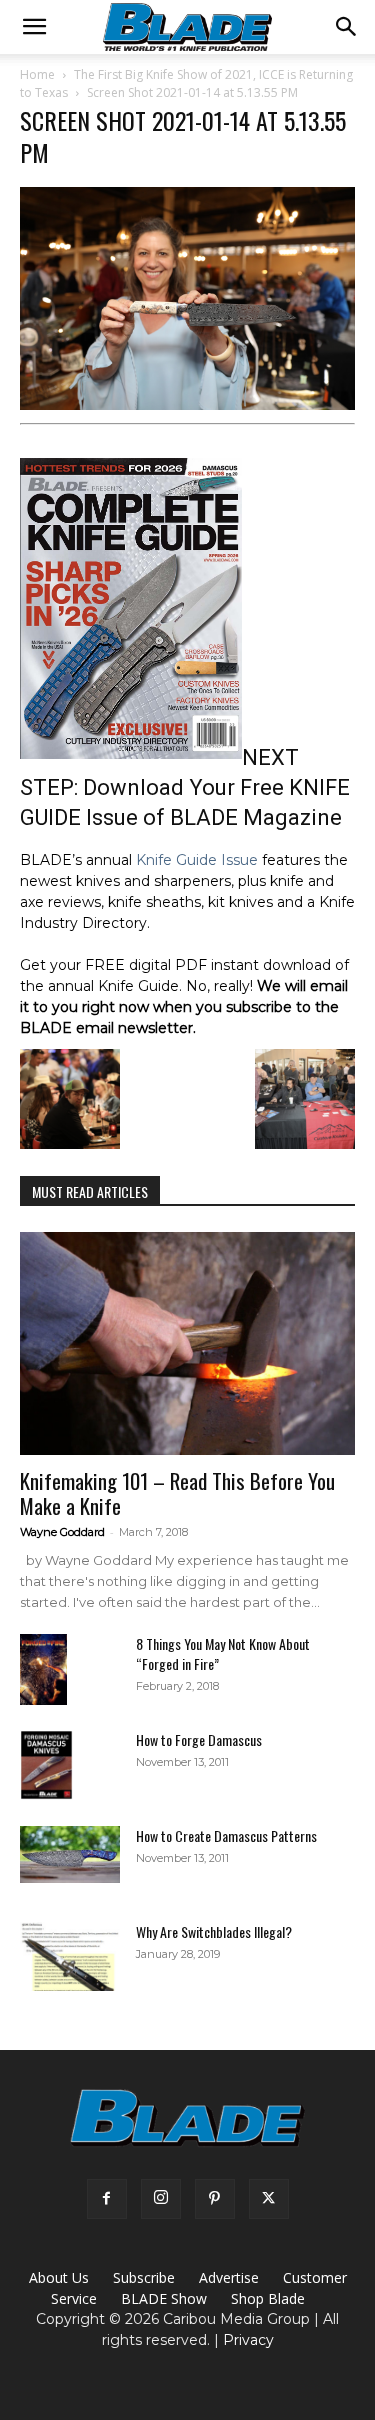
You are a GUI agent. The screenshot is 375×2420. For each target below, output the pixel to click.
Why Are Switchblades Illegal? (214, 1931)
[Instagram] (161, 2199)
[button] (34, 27)
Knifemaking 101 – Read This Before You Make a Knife (177, 1493)
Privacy (248, 2340)
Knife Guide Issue (197, 860)
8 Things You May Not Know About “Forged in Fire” (223, 1653)
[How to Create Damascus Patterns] (70, 1854)
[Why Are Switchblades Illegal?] (70, 1956)
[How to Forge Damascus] (46, 1765)
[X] (269, 2199)
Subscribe (144, 2277)
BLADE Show (164, 2298)
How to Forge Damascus (199, 1739)
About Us (59, 2277)
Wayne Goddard (62, 1532)
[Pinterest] (215, 2199)
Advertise (229, 2277)
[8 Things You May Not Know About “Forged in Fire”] (43, 1669)
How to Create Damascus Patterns (226, 1835)
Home (37, 74)
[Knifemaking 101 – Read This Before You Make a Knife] (187, 1343)
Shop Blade (268, 2298)
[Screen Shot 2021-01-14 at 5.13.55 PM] (187, 405)
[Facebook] (107, 2199)
